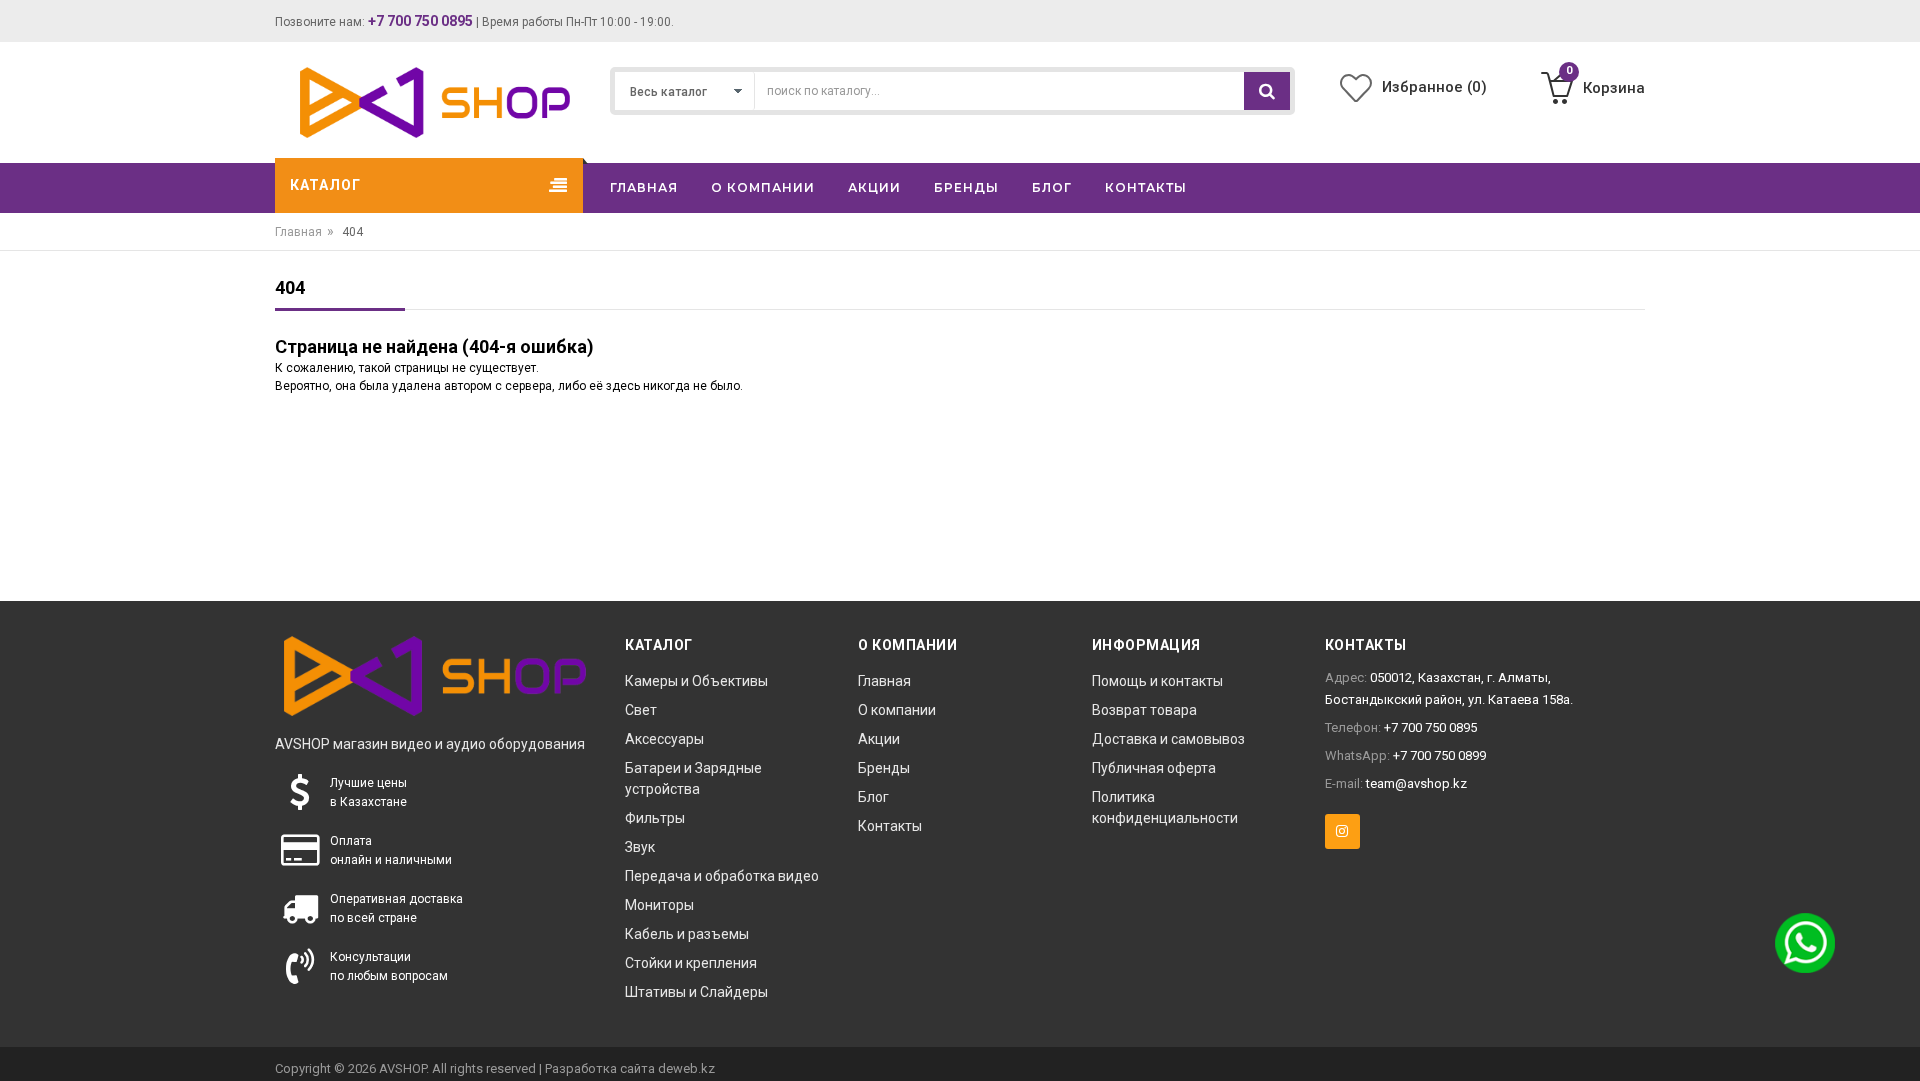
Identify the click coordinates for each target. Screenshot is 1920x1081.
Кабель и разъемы (687, 934)
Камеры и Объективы (696, 681)
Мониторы (659, 905)
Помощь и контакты (1157, 681)
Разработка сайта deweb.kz (630, 1068)
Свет (641, 710)
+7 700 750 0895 (420, 21)
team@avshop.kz (1416, 783)
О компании (897, 710)
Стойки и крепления (691, 963)
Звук (640, 847)
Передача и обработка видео (722, 876)
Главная (298, 232)
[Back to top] (1899, 1045)
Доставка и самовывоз (1168, 739)
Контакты (890, 826)
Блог (873, 797)
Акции (879, 739)
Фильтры (655, 818)
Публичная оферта (1154, 768)
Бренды (884, 768)
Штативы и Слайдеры (696, 992)
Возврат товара (1144, 710)
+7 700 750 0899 (1439, 755)
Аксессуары (664, 739)
